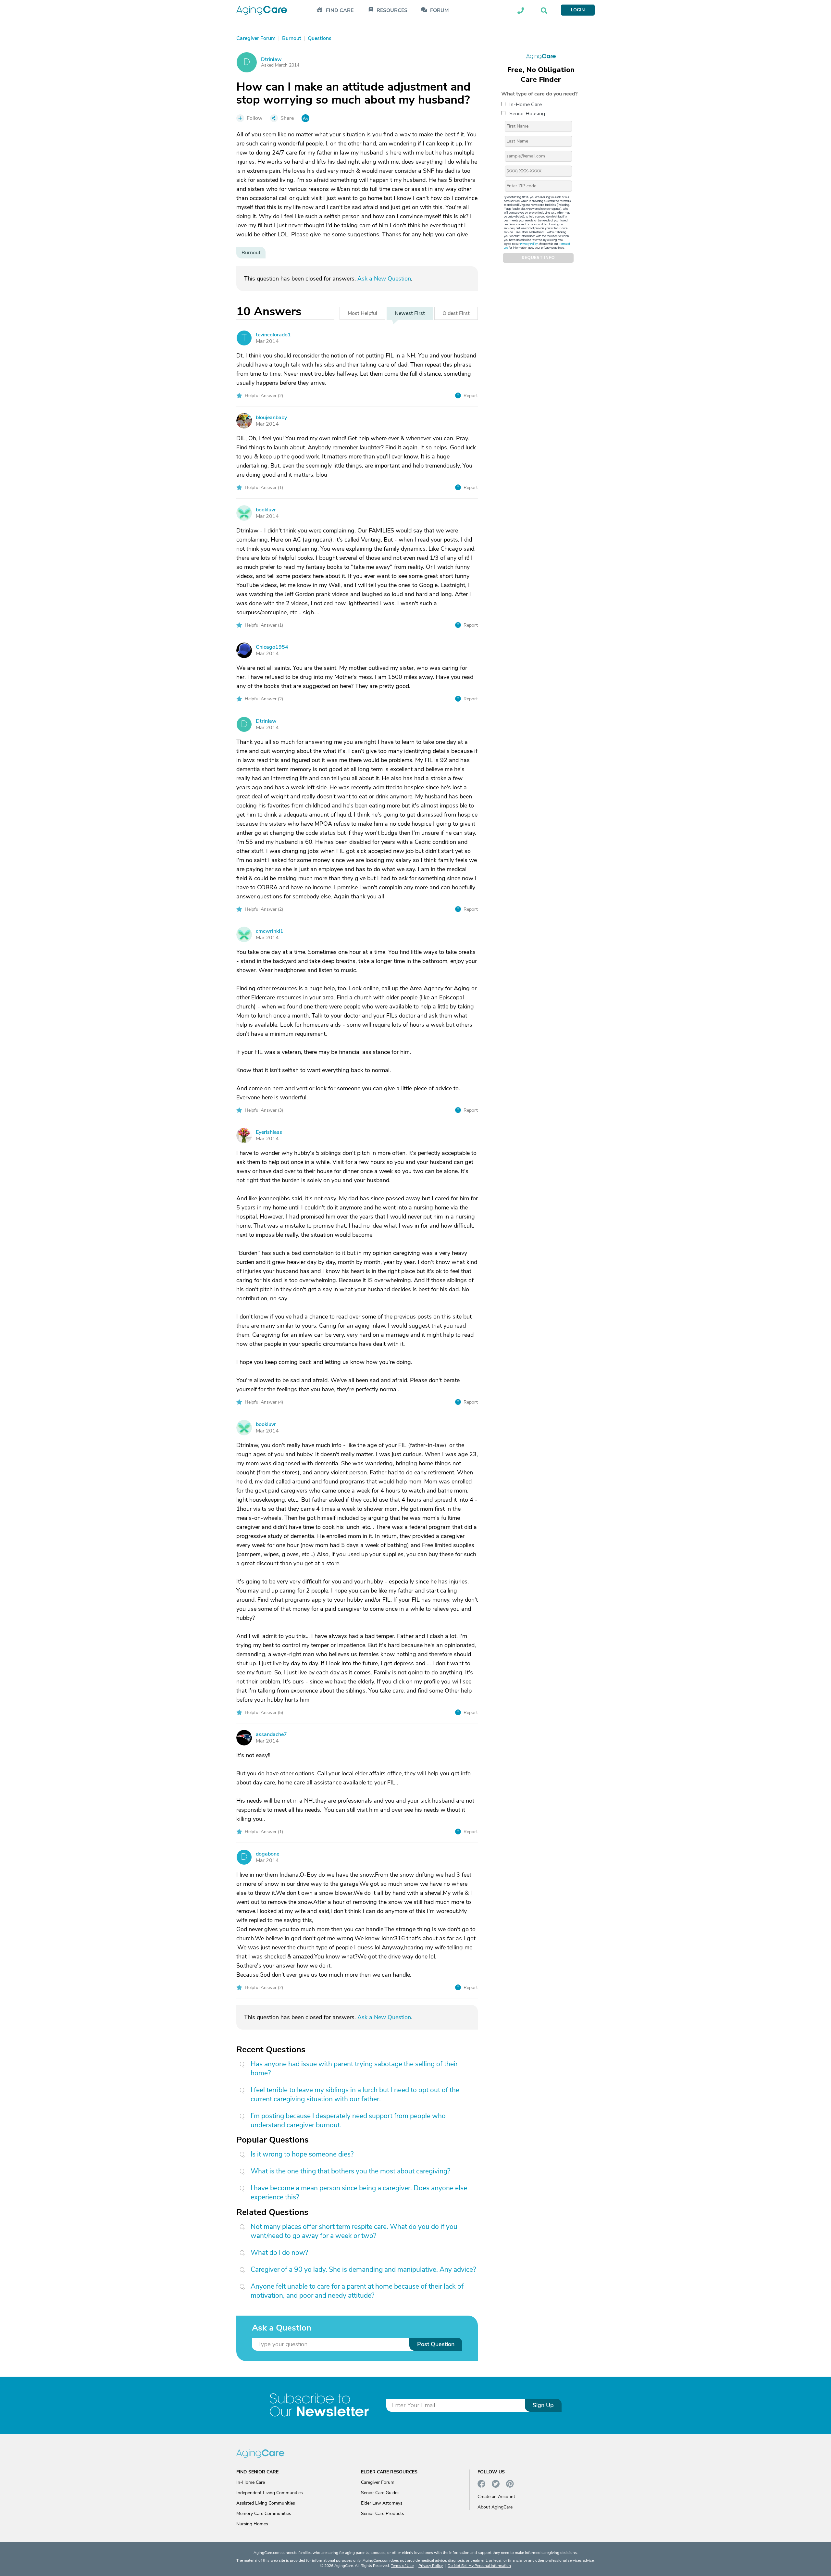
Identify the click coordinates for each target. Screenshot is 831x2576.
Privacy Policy (529, 244)
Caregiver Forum (378, 2482)
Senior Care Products (383, 2513)
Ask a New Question (384, 279)
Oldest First (456, 313)
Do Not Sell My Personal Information (479, 2566)
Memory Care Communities (264, 2513)
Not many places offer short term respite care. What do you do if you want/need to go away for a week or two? (354, 2231)
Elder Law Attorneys (382, 2503)
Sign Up (543, 2405)
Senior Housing (527, 113)
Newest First (410, 313)
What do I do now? (279, 2253)
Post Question (436, 2344)
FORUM (439, 11)
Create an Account (496, 2497)
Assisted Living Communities (266, 2503)
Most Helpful (362, 313)
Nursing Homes (252, 2524)
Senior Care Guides (380, 2493)
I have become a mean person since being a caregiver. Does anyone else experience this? (359, 2193)
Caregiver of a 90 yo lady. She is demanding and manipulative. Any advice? (363, 2270)
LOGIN (578, 10)
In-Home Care (526, 104)
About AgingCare (495, 2507)
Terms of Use (402, 2566)
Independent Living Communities (270, 2493)
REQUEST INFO (538, 258)
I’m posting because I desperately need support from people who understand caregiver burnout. (348, 2120)
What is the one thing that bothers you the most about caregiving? (350, 2171)
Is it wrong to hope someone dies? (302, 2154)
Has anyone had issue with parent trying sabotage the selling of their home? (354, 2069)
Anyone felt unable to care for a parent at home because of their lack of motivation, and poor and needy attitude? (357, 2291)
